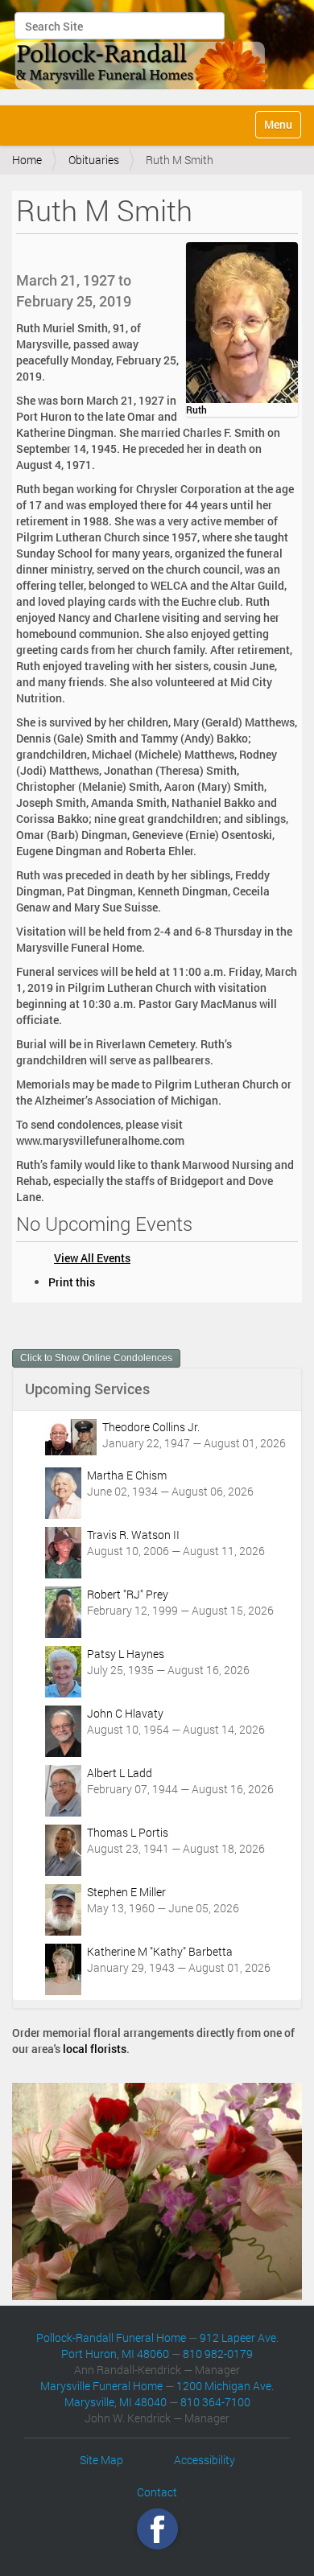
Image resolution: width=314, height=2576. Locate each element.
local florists (95, 2049)
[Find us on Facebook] (157, 2529)
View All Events (92, 1258)
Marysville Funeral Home (101, 2386)
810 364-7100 (215, 2402)
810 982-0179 (218, 2354)
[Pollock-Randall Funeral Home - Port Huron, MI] (143, 51)
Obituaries (94, 160)
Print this (72, 1282)
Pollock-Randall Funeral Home (111, 2337)
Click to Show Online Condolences (96, 1358)
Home (27, 160)
